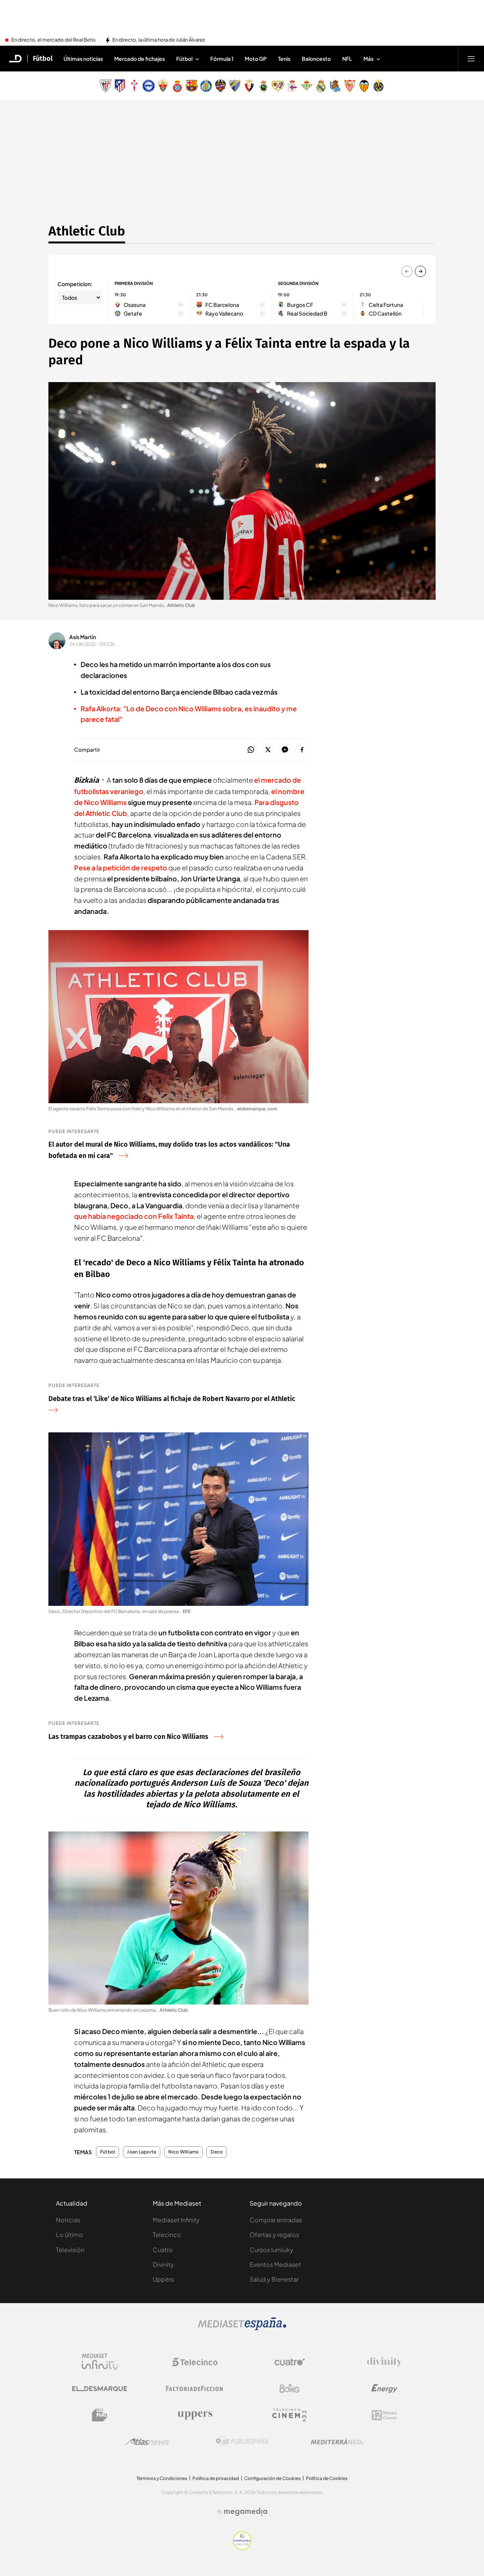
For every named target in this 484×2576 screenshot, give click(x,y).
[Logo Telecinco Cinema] (290, 2415)
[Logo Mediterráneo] (337, 2441)
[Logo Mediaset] (242, 2328)
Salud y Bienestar (274, 2279)
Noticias (68, 2220)
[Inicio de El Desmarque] (16, 59)
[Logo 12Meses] (384, 2415)
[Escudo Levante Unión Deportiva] (220, 86)
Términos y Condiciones (162, 2478)
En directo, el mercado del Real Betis (54, 40)
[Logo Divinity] (385, 2362)
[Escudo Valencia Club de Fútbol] (364, 86)
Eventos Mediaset (275, 2264)
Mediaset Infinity (176, 2220)
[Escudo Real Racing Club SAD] (264, 86)
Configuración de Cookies (272, 2478)
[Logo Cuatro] (290, 2362)
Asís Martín (83, 637)
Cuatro (163, 2250)
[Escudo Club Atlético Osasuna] (249, 86)
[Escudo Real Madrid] (321, 86)
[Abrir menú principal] (471, 59)
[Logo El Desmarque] (100, 2389)
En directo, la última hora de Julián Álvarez (159, 40)
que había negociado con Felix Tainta (134, 1216)
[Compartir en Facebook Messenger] (285, 750)
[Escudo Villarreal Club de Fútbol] (379, 86)
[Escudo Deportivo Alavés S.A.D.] (149, 86)
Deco (217, 2152)
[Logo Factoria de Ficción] (195, 2389)
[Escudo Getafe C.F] (206, 86)
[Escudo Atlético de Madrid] (120, 86)
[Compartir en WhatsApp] (251, 750)
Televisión (70, 2250)
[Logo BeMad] (100, 2415)
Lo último (70, 2235)
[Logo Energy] (385, 2389)
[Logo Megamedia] (246, 2512)
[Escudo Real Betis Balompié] (307, 86)
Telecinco (167, 2235)
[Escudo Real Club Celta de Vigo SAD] (134, 86)
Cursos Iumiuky (271, 2250)
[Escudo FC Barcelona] (192, 86)
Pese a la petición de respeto (121, 868)
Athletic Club (87, 231)
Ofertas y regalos (274, 2235)
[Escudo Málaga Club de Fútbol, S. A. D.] (235, 86)
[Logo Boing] (290, 2389)
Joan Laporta (142, 2152)
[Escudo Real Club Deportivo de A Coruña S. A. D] (292, 86)
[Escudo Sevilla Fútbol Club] (350, 86)
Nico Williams (183, 2152)
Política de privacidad (216, 2478)
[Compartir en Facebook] (302, 750)
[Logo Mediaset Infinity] (100, 2362)
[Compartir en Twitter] (268, 750)
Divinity (163, 2264)
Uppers (163, 2279)
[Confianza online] (242, 2548)
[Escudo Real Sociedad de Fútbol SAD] (335, 86)
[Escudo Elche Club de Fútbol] (163, 86)
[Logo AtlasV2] (147, 2442)
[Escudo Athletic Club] (105, 86)
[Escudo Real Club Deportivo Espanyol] (177, 86)
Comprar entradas (276, 2220)
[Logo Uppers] (195, 2415)
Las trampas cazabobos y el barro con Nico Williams (128, 1737)
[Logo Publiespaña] (242, 2441)
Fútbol (43, 59)
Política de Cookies (327, 2478)
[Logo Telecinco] (195, 2362)
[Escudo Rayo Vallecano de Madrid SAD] (278, 86)
